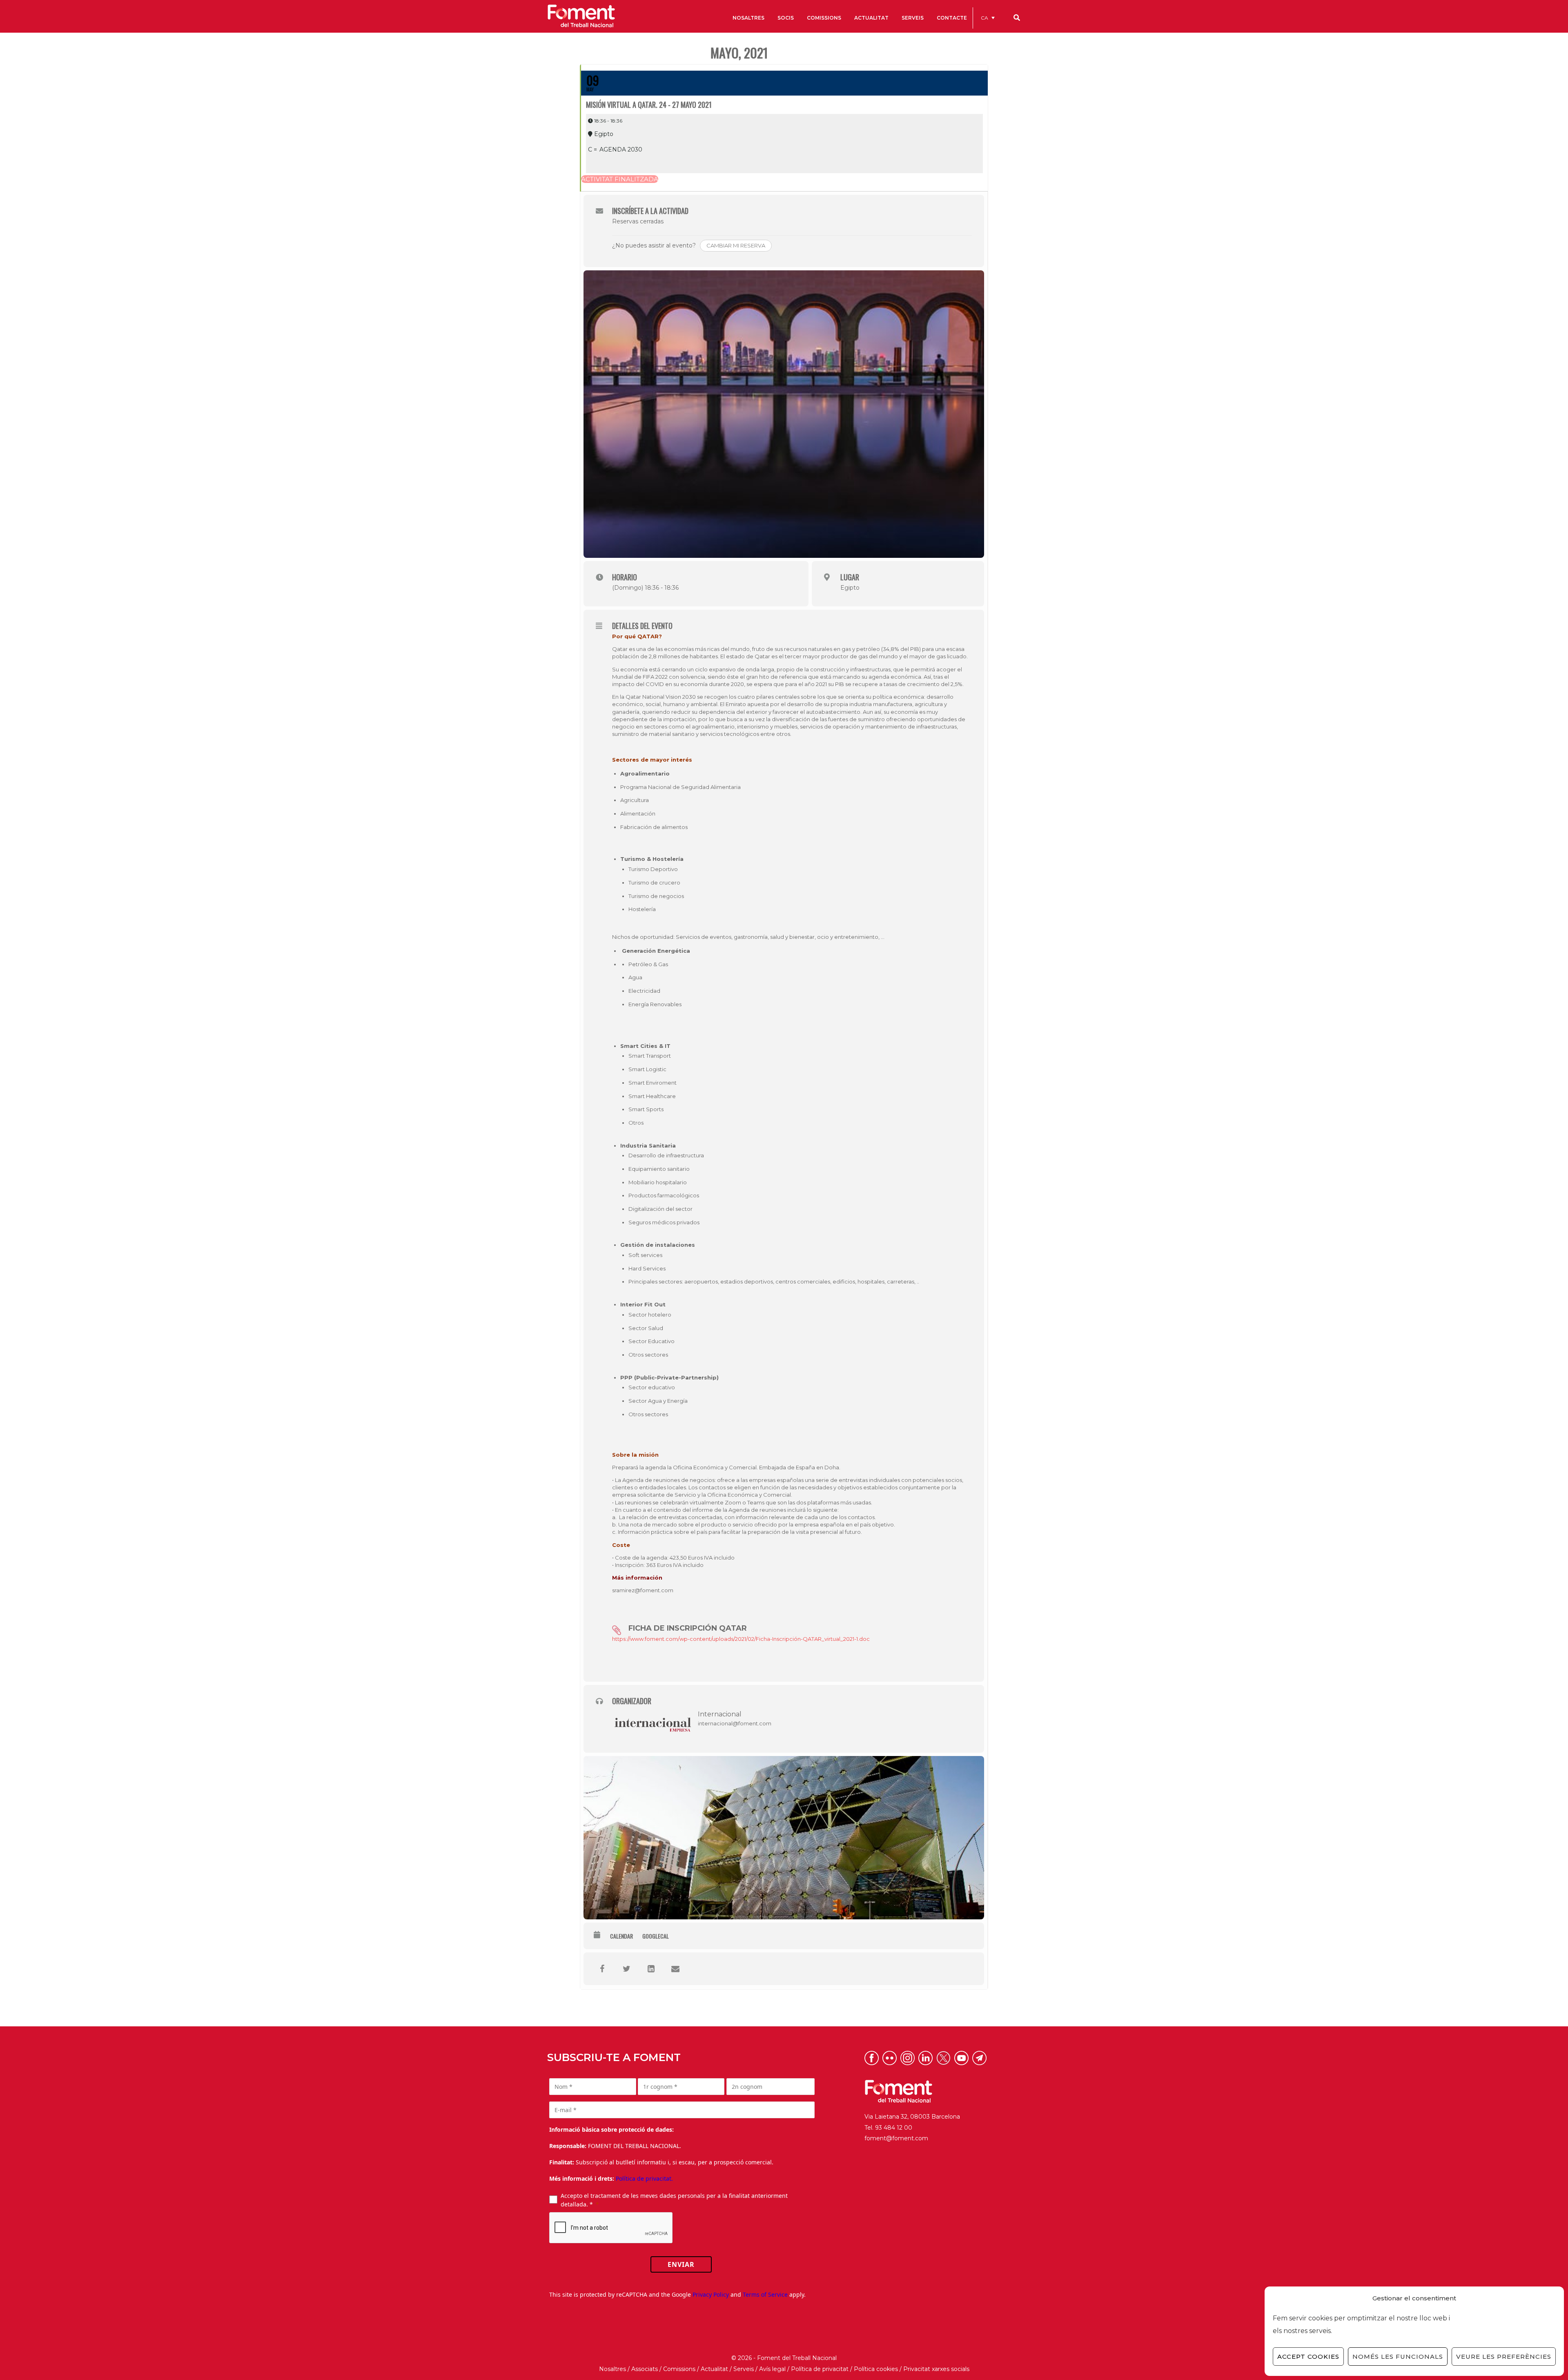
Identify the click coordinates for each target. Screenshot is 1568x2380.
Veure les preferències (1504, 2357)
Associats (645, 2369)
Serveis (744, 2369)
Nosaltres (612, 2369)
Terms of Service (765, 2294)
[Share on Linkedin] (651, 1969)
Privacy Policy (711, 2294)
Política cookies (876, 2369)
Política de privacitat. (644, 2178)
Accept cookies (1308, 2357)
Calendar (621, 1936)
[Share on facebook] (602, 1969)
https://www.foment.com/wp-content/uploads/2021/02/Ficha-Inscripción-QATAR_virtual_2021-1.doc (741, 1639)
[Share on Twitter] (626, 1969)
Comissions (679, 2369)
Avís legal (772, 2369)
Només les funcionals (1398, 2357)
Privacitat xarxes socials (936, 2369)
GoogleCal (656, 1936)
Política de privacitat (820, 2369)
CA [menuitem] (984, 18)
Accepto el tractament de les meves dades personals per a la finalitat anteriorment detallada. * (674, 2200)
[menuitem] (988, 18)
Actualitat (714, 2369)
